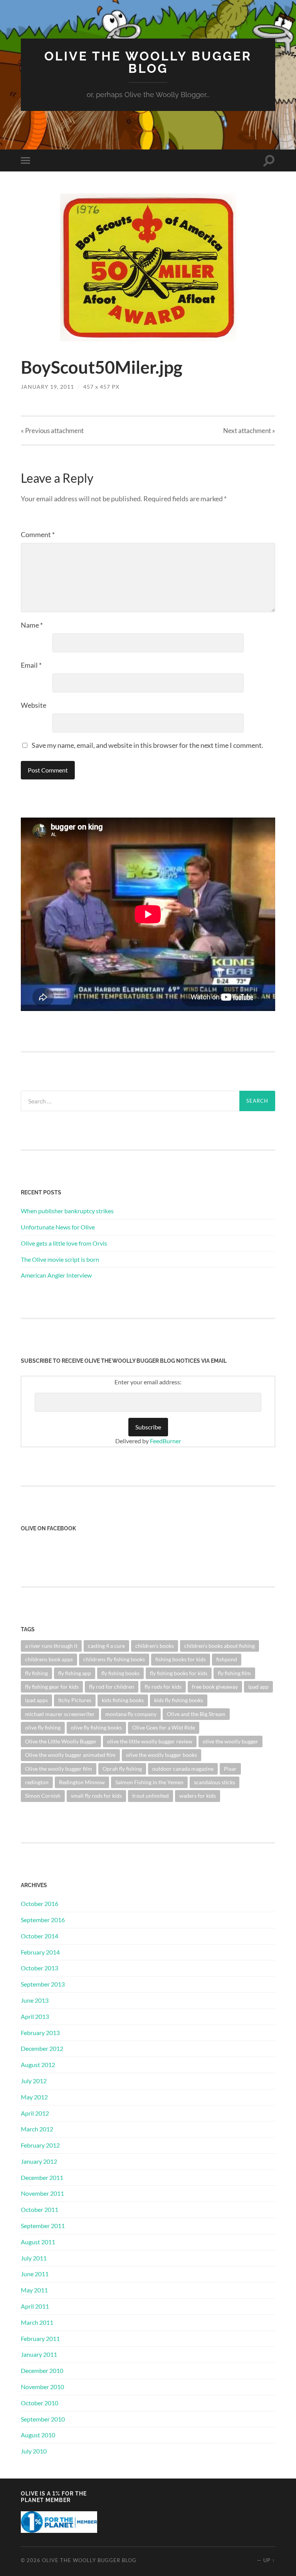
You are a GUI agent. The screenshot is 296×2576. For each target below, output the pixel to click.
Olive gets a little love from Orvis (64, 1243)
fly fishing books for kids (179, 1673)
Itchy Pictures (75, 1700)
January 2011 (39, 2354)
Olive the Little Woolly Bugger (61, 1741)
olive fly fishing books (96, 1727)
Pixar (230, 1769)
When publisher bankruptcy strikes (67, 1211)
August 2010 (38, 2435)
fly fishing (36, 1673)
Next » (249, 431)
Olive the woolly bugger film (59, 1769)
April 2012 (35, 2113)
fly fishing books (120, 1673)
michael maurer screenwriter (60, 1714)
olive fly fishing (43, 1727)
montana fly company (131, 1714)
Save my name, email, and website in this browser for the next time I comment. (147, 745)
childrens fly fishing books (114, 1659)
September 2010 (43, 2419)
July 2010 (34, 2451)
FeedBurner (166, 1441)
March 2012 (37, 2129)
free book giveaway (215, 1687)
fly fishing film (234, 1673)
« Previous (52, 431)
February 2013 (40, 2033)
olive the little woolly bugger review (150, 1741)
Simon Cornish (43, 1796)
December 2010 (42, 2370)
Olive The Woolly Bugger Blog (148, 62)
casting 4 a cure (106, 1646)
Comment (38, 534)
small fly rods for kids (96, 1796)
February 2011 (40, 2338)
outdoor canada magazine (183, 1769)
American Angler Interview (56, 1275)
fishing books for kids (181, 1659)
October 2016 (40, 1903)
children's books (155, 1646)
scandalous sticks (214, 1782)
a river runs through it (51, 1646)
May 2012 (34, 2097)
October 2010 (40, 2403)
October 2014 (40, 1936)
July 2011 (34, 2258)
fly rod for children (112, 1687)
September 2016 (43, 1920)
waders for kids (198, 1796)
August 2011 (38, 2242)
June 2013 (35, 2000)
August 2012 (38, 2065)
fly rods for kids (163, 1687)
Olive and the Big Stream (196, 1714)
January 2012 (39, 2161)
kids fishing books (123, 1700)
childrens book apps (49, 1659)
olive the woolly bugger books (161, 1755)
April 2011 (35, 2306)
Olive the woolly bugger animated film (70, 1755)
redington (37, 1782)
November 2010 (42, 2387)
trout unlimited (151, 1796)
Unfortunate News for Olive (58, 1227)
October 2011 (40, 2209)
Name (32, 625)
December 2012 (42, 2048)
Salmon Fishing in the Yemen (149, 1782)
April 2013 (35, 2016)
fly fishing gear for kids (52, 1687)
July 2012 (34, 2081)
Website (34, 705)
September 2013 (43, 1984)
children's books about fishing (219, 1646)
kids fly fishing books (179, 1700)
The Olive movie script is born (60, 1259)
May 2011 (34, 2290)
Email (31, 665)
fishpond (227, 1659)
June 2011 (35, 2274)
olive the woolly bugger (230, 1741)
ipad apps (36, 1700)
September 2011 (43, 2226)
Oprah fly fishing (122, 1769)
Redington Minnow (82, 1782)
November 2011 (42, 2193)
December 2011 (42, 2177)
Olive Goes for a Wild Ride (164, 1727)
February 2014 (40, 1952)
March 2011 (37, 2322)
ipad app (258, 1687)
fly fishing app (75, 1673)
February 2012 (40, 2145)
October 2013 (40, 1968)
